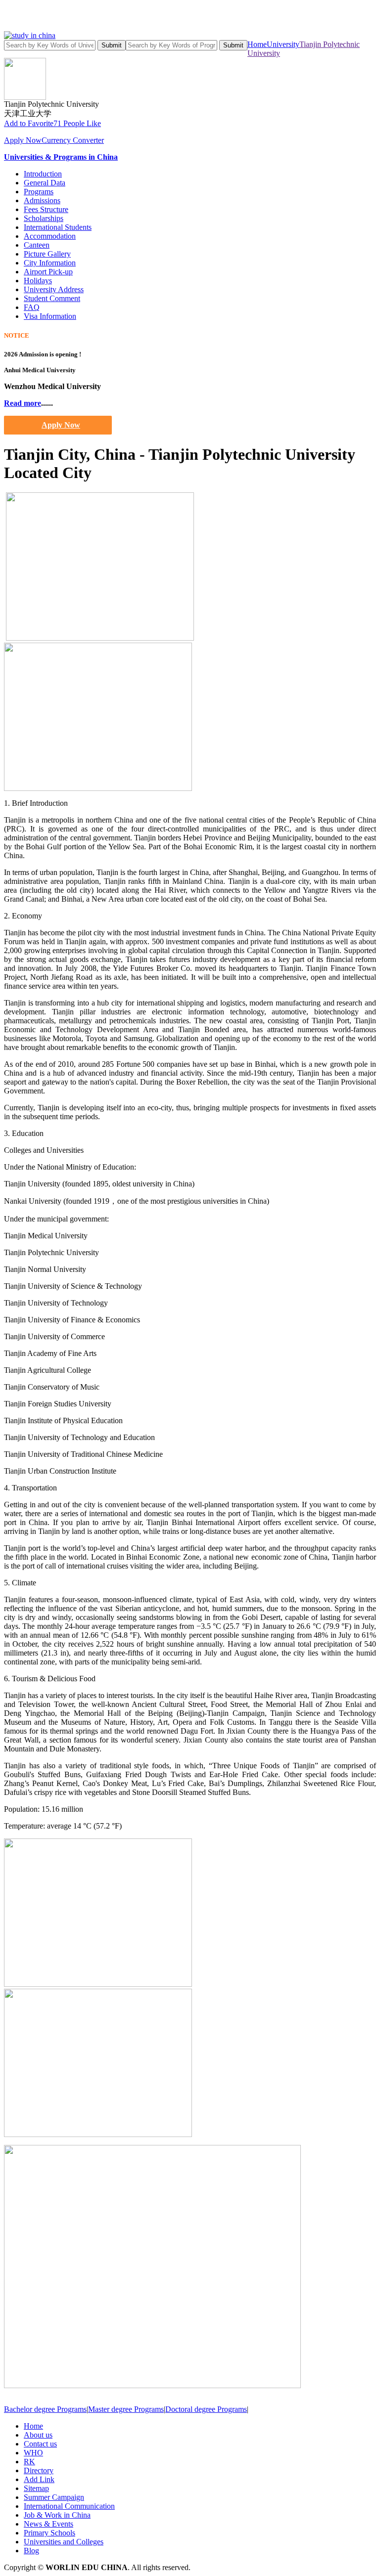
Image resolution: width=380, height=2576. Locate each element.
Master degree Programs (126, 2409)
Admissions (42, 200)
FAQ (32, 307)
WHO (33, 2453)
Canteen (37, 245)
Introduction (43, 174)
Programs (39, 192)
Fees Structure (46, 209)
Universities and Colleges (64, 2542)
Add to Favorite (29, 123)
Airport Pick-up (48, 272)
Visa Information (50, 316)
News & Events (48, 2524)
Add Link (39, 2479)
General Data (45, 183)
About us (38, 2435)
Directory (39, 2470)
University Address (54, 289)
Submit (112, 45)
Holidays (38, 281)
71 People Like (77, 123)
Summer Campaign (54, 2497)
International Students (58, 227)
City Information (50, 263)
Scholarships (44, 218)
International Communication (69, 2506)
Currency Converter (73, 140)
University (283, 44)
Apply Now (23, 140)
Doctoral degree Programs (206, 2409)
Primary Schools (49, 2533)
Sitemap (36, 2488)
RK (29, 2462)
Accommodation (50, 236)
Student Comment (52, 298)
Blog (31, 2551)
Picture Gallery (47, 254)
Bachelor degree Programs (45, 2409)
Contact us (40, 2444)
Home (257, 44)
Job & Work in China (57, 2515)
